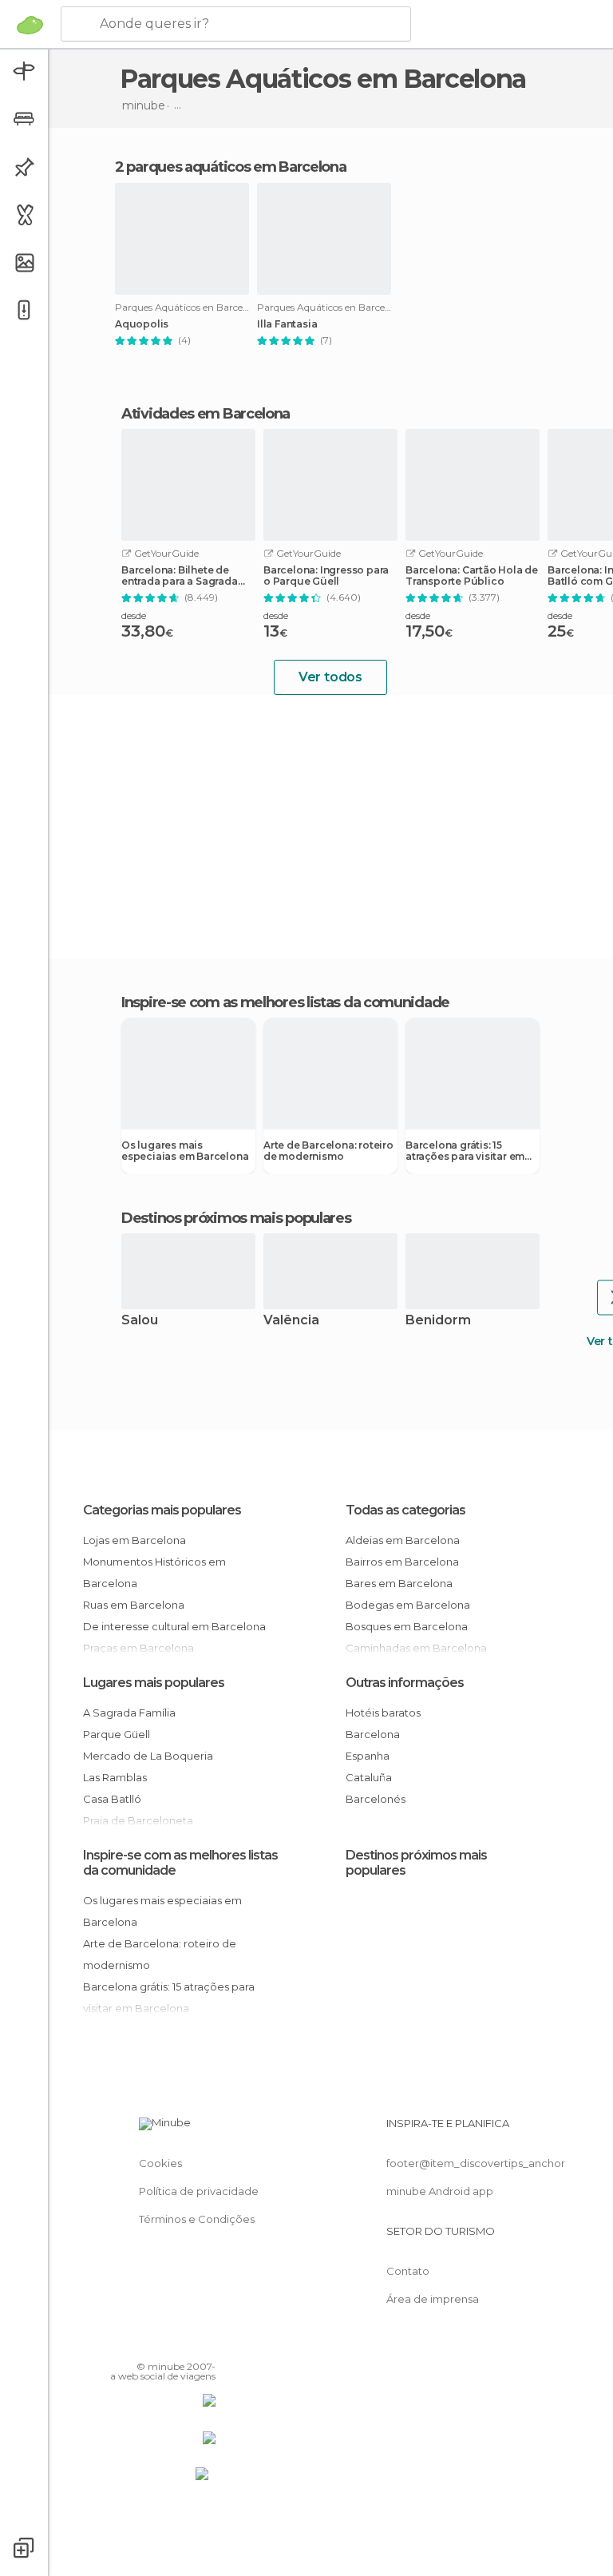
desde (134, 615)
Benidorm (438, 1321)
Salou (140, 1321)
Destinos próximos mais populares (236, 1218)
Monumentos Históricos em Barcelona (154, 1572)
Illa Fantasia (287, 324)
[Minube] (30, 25)
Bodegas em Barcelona (408, 1605)
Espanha (368, 1756)
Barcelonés (376, 1799)
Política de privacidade (199, 2191)
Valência (291, 1321)
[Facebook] (143, 2344)
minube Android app (440, 2191)
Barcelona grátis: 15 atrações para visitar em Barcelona (465, 1151)
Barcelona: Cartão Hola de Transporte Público (472, 576)
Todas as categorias (405, 1510)
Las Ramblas (115, 1777)
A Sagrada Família (129, 1713)
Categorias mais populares (162, 1510)
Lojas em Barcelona (134, 1540)
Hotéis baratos (383, 1713)
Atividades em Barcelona (206, 414)
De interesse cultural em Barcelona (174, 1626)
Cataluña (369, 1777)
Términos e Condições (197, 2219)
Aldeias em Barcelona (403, 1540)
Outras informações (405, 1683)
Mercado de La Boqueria (148, 1756)
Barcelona (373, 1734)
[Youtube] (205, 2344)
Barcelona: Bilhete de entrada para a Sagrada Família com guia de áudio (180, 576)
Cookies (160, 2163)
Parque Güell (117, 1734)
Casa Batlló (112, 1799)
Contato (408, 2271)
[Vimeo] (184, 2344)
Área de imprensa (433, 2299)
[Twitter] (164, 2344)
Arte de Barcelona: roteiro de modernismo (328, 1151)
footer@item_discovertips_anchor (476, 2163)
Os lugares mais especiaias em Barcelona (185, 1151)
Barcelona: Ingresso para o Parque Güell (326, 576)
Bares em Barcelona (399, 1583)
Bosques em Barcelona (407, 1626)
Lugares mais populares (154, 1683)
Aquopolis (142, 324)
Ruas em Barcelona (134, 1605)
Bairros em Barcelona (402, 1562)
